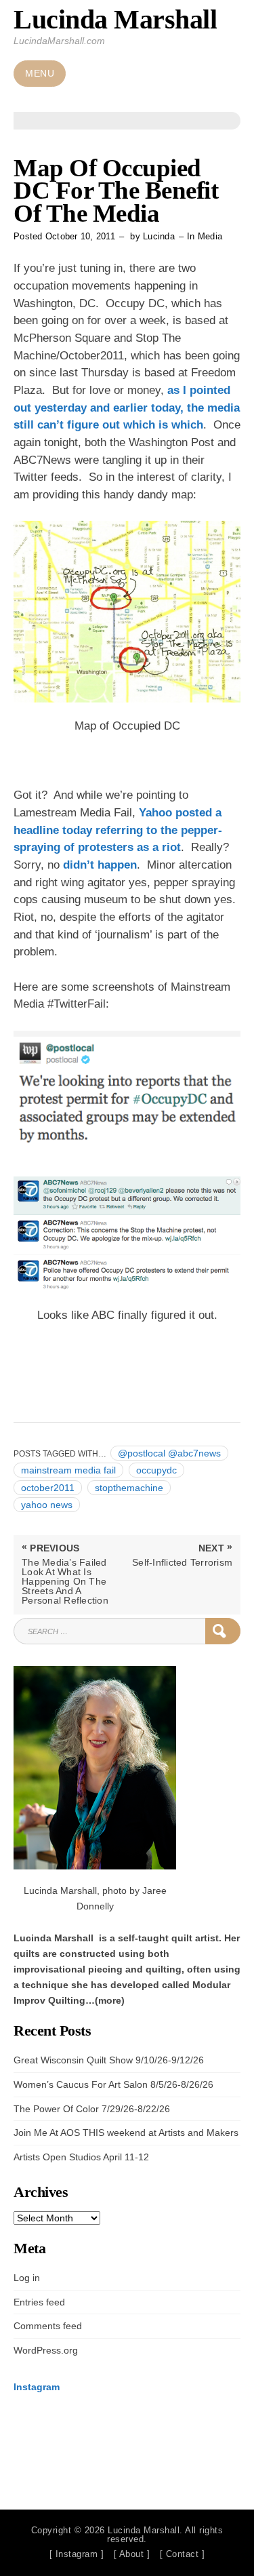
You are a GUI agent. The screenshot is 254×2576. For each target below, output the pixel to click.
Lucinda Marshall (115, 19)
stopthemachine (129, 1488)
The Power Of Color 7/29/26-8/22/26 (92, 2109)
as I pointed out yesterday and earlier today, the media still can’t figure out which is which (127, 408)
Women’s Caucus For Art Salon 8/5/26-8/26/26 (113, 2084)
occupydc (156, 1470)
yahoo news (47, 1505)
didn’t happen (100, 865)
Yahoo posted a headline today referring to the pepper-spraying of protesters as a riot (118, 830)
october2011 (48, 1488)
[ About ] (132, 2554)
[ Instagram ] (77, 2554)
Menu (40, 74)
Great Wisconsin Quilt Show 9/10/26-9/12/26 (109, 2060)
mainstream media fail (68, 1470)
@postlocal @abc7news (169, 1453)
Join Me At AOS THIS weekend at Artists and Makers (126, 2133)
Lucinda (159, 236)
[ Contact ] (183, 2554)
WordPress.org (46, 2350)
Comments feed (48, 2326)
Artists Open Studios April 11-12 (81, 2157)
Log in (27, 2278)
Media (210, 236)
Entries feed (39, 2302)
